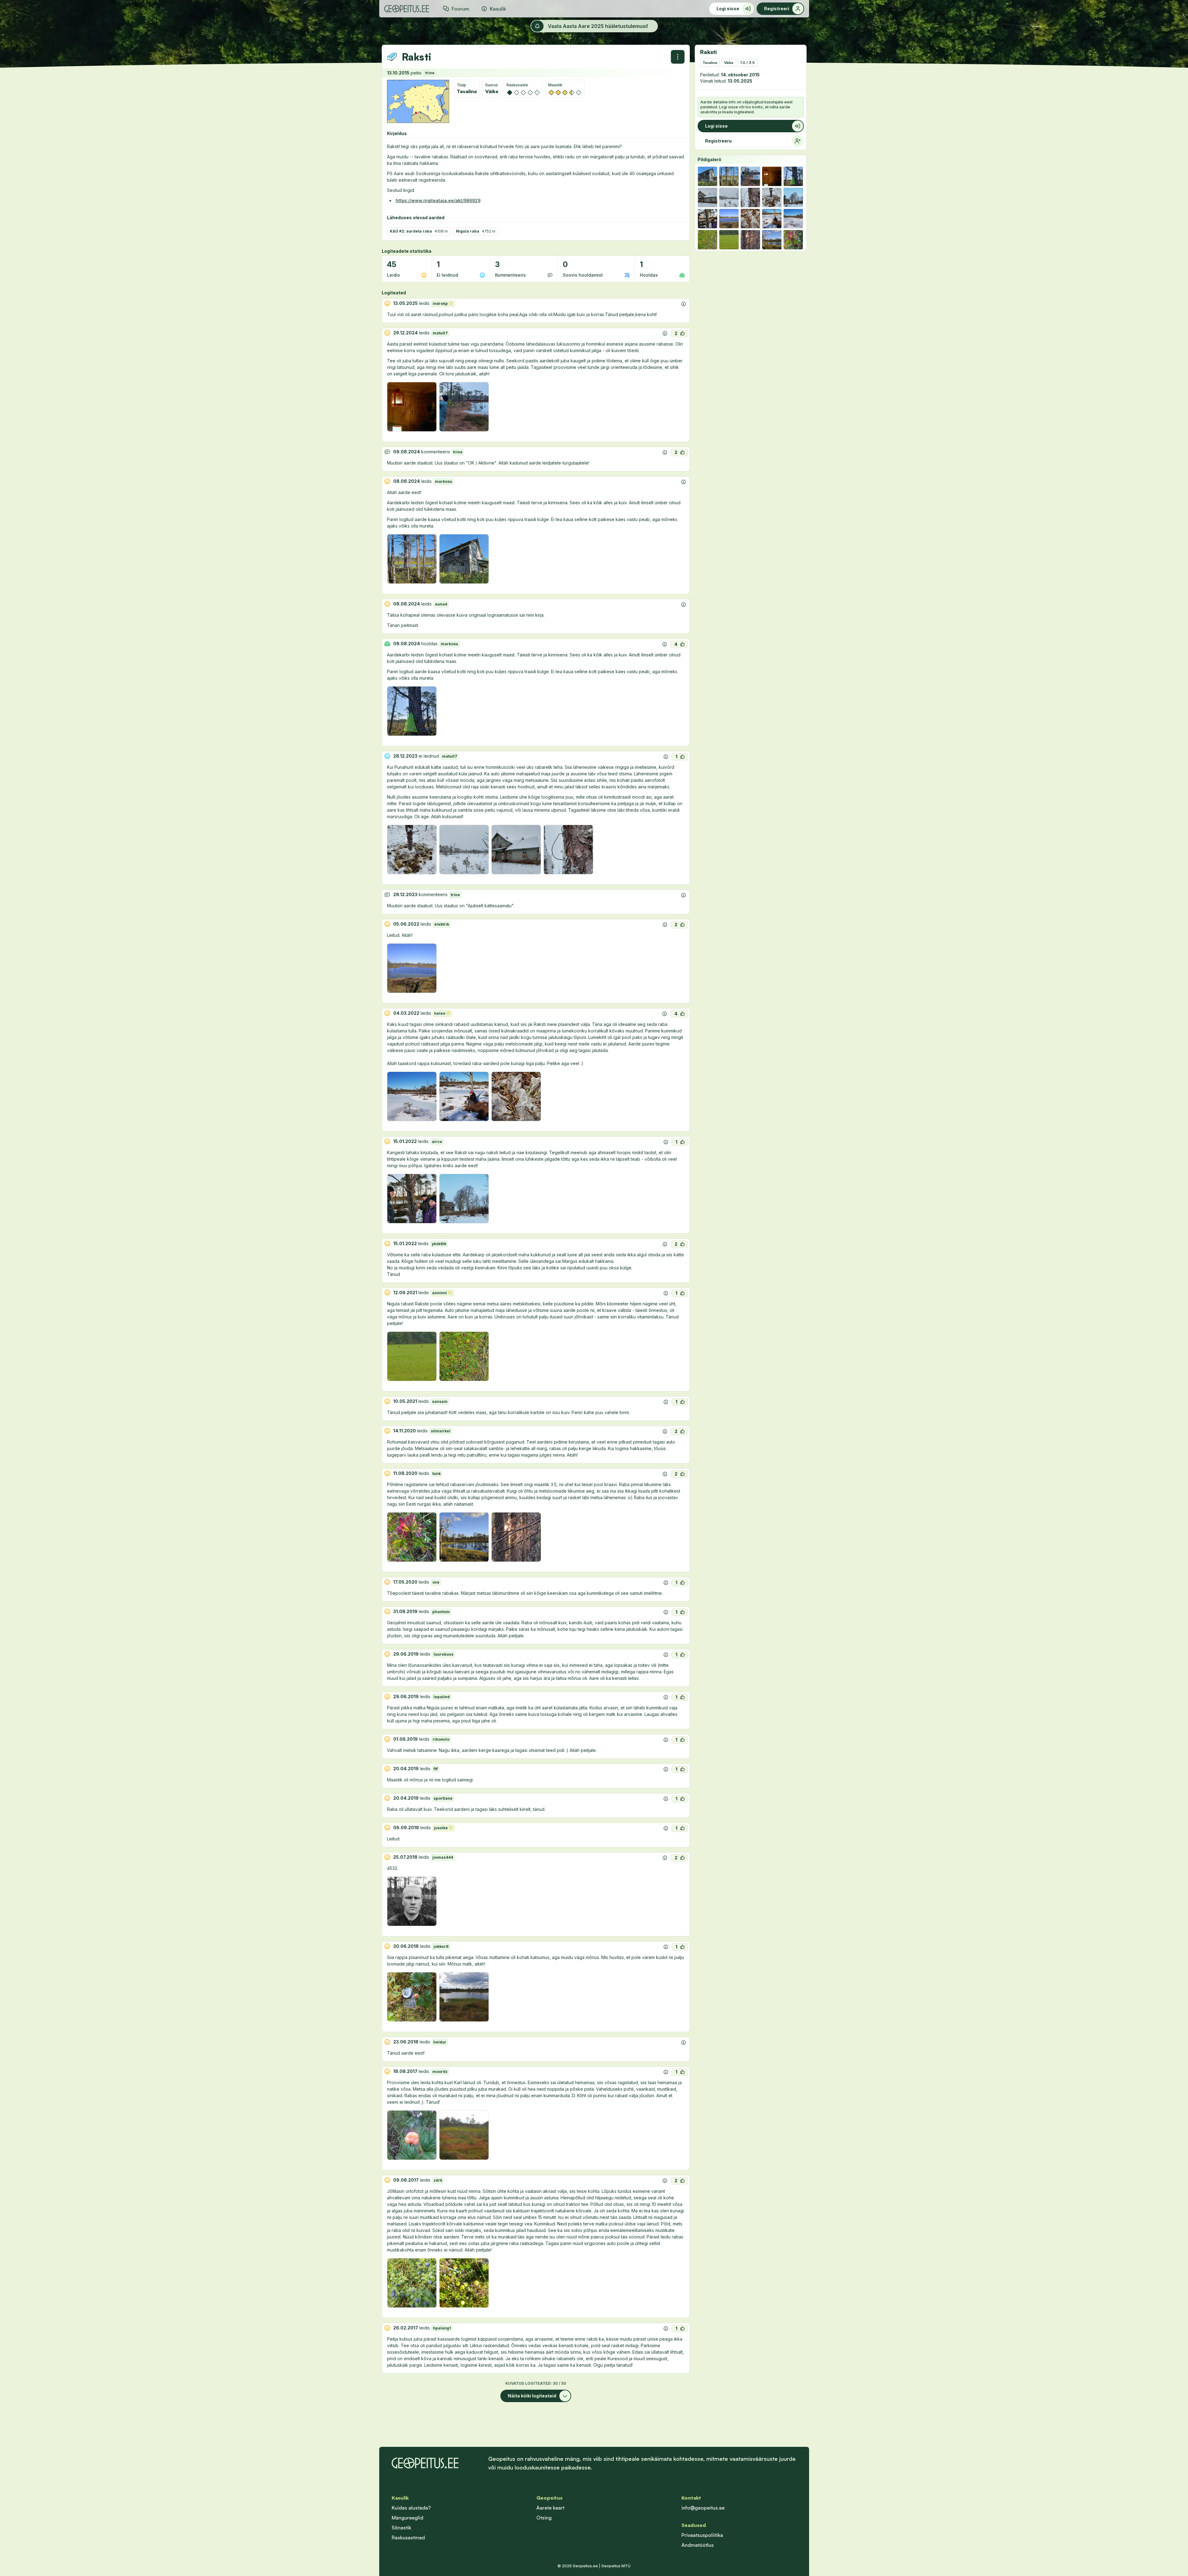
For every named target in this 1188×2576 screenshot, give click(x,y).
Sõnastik (401, 2528)
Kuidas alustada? (411, 2508)
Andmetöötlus (698, 2545)
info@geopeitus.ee (703, 2508)
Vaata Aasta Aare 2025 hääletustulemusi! (598, 26)
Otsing (544, 2518)
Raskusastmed (408, 2537)
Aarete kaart (550, 2508)
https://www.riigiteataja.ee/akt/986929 (438, 200)
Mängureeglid (407, 2518)
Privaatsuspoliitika (702, 2535)
